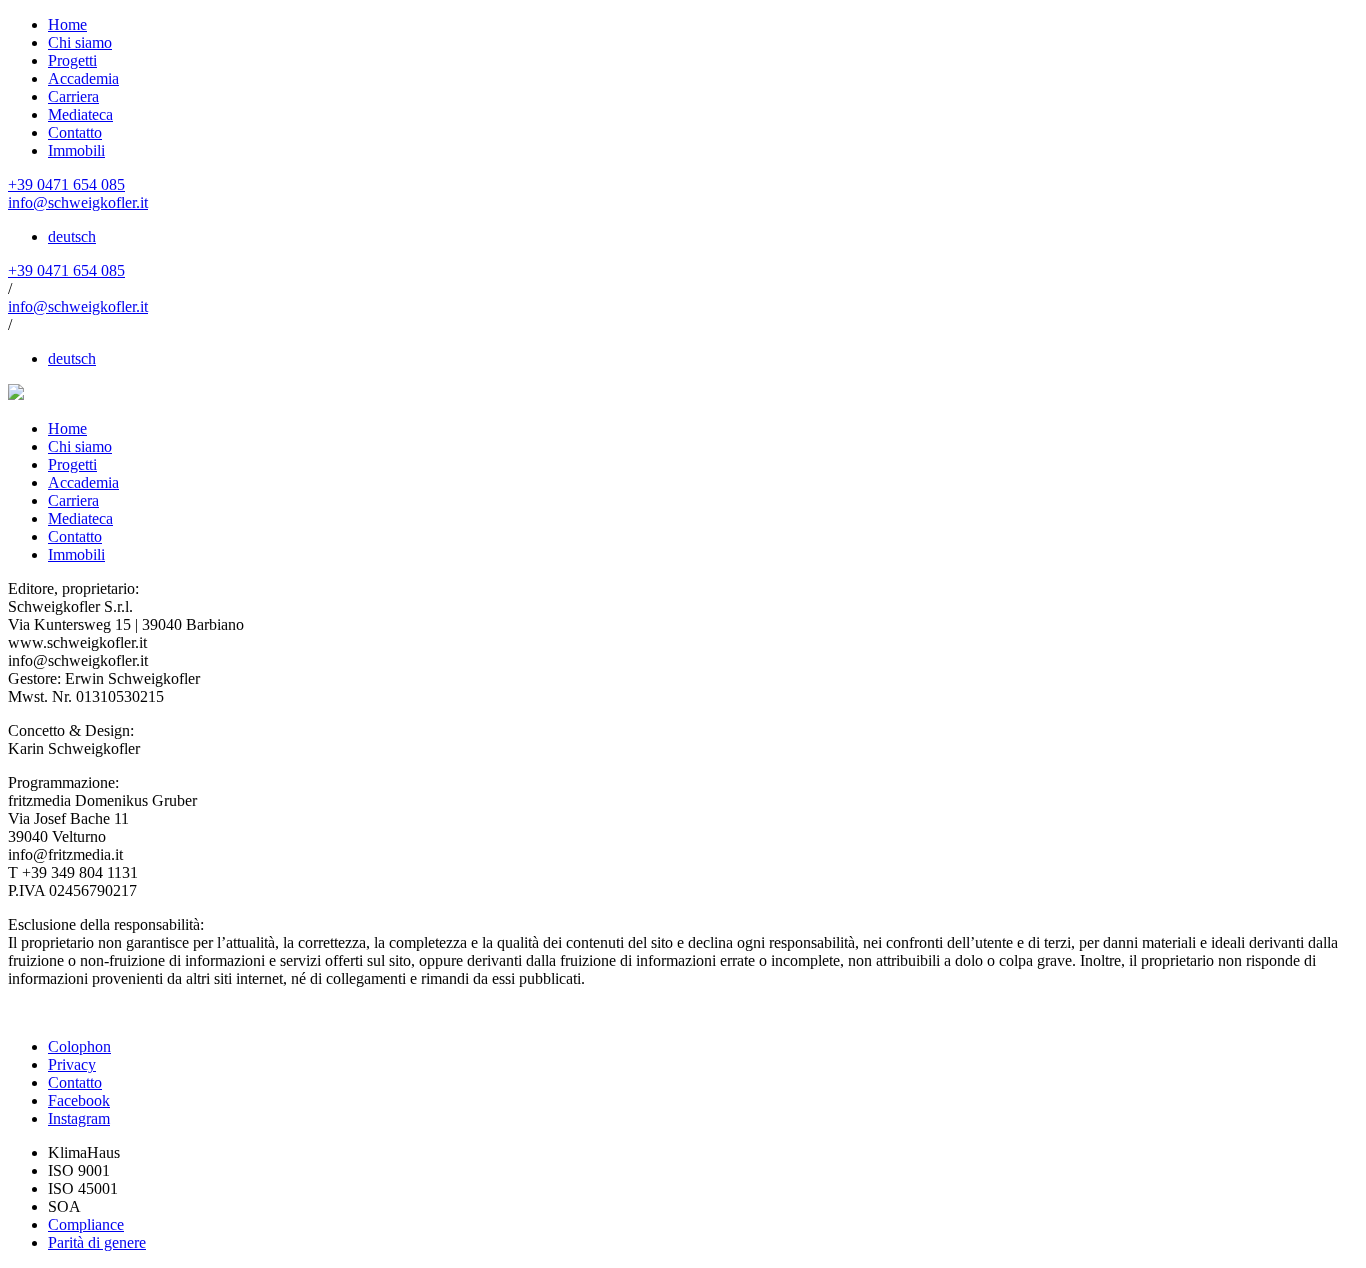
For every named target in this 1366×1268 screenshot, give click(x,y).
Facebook (79, 1100)
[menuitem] (72, 236)
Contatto (75, 132)
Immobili (76, 150)
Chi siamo (80, 42)
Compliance (86, 1224)
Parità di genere (97, 1242)
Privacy (72, 1064)
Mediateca (80, 114)
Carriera (73, 96)
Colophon (79, 1046)
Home (67, 24)
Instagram (79, 1118)
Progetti (72, 60)
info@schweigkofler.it (78, 202)
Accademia (83, 78)
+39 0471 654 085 (66, 184)
